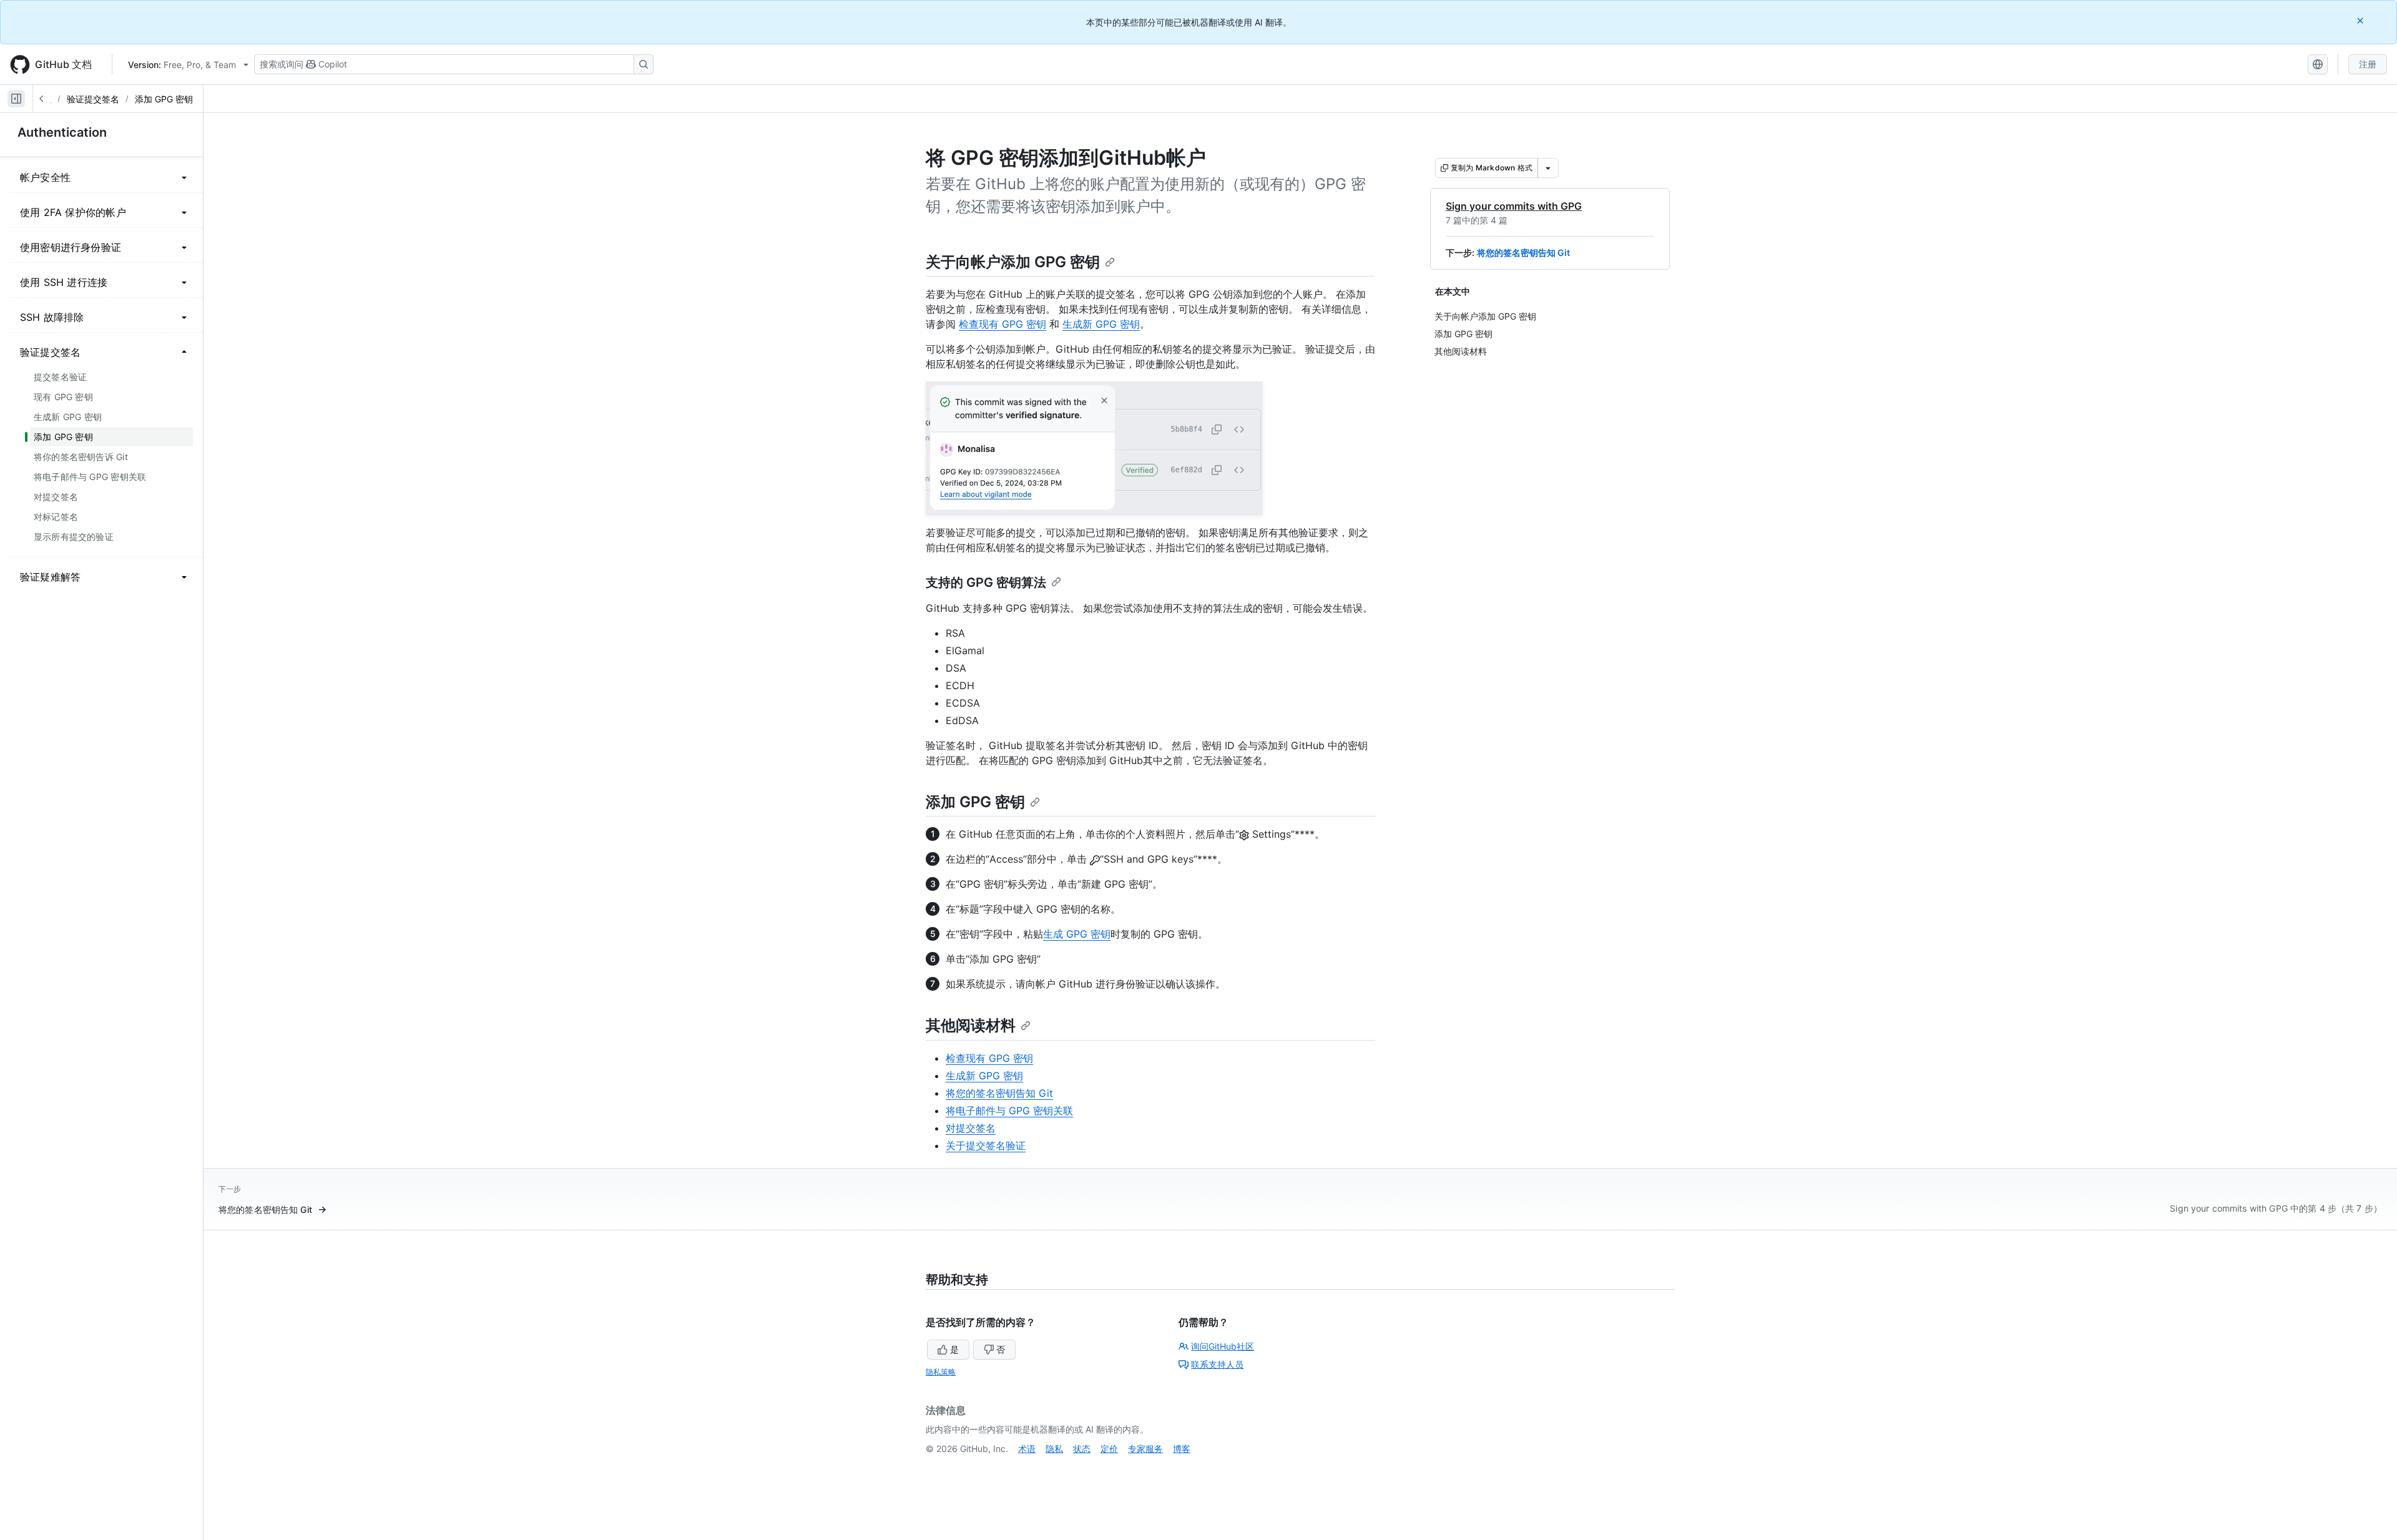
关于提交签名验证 (986, 1145)
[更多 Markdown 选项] (1548, 168)
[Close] (2361, 20)
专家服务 (1145, 1449)
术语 (1027, 1449)
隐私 (1054, 1449)
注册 (2368, 64)
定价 (1109, 1449)
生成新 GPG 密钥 (1101, 324)
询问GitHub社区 (1223, 1346)
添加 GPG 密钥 (164, 99)
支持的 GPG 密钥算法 (986, 582)
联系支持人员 (1217, 1364)
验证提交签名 (93, 99)
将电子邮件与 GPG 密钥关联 (1009, 1111)
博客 (1182, 1449)
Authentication (62, 132)
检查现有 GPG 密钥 (1002, 324)
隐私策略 (941, 1372)
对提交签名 (971, 1128)
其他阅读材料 (971, 1025)
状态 (1082, 1449)
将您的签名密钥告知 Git (1523, 253)
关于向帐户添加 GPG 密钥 (1013, 262)
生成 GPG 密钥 (1077, 934)
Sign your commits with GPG (1514, 206)
